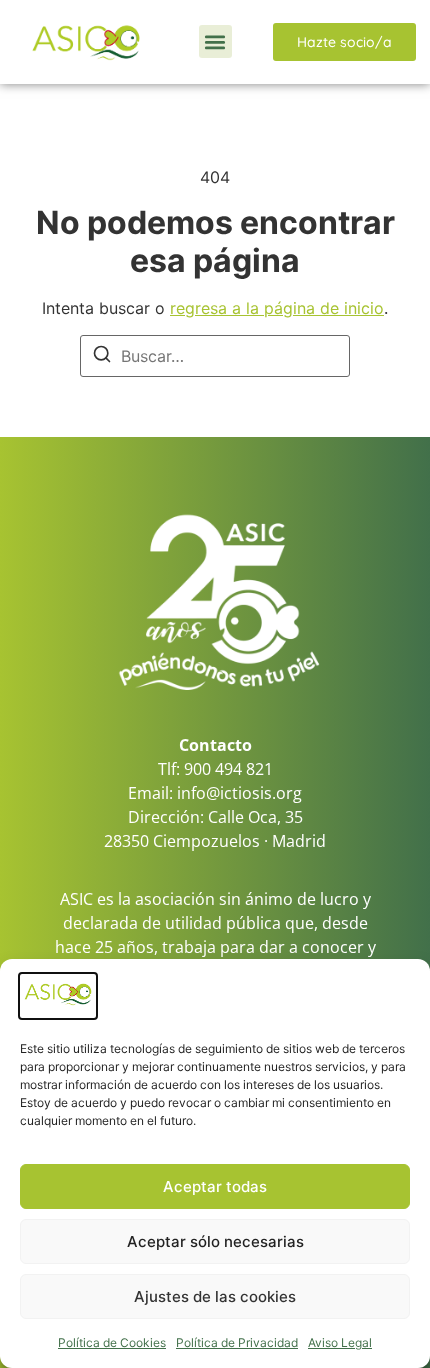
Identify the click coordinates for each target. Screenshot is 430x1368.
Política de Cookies (112, 1342)
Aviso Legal (340, 1342)
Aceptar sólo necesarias (215, 1241)
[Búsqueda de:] (215, 356)
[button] (215, 41)
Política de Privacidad (237, 1342)
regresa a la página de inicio (277, 308)
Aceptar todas (215, 1186)
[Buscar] (102, 357)
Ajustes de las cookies (215, 1296)
